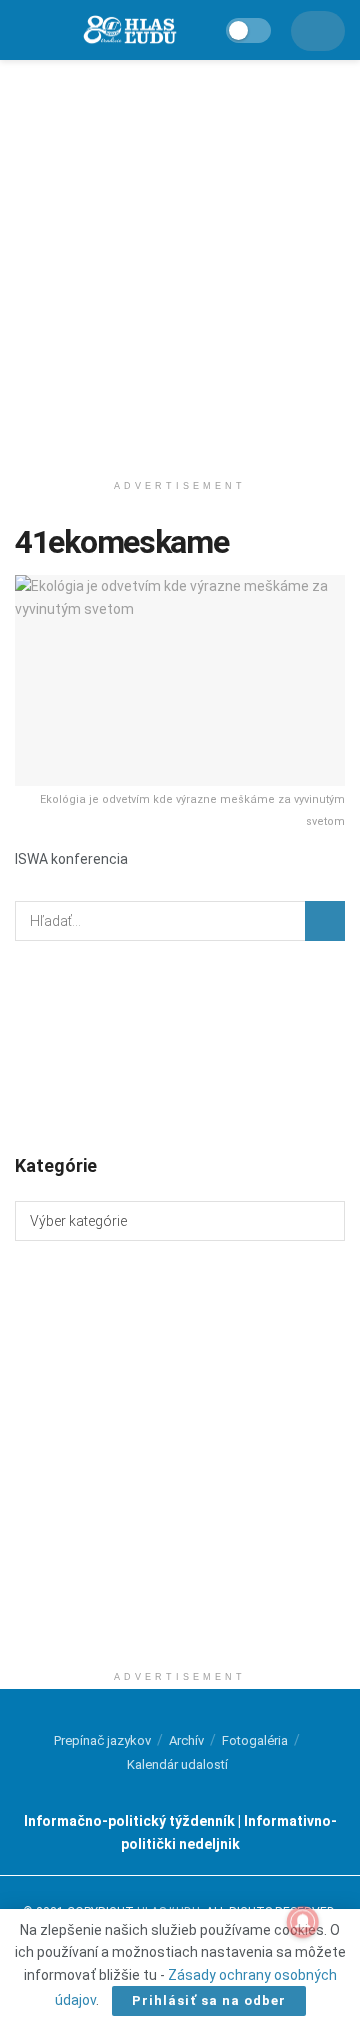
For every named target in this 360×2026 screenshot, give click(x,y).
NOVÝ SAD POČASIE (180, 1046)
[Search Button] (325, 921)
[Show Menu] (24, 30)
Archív (186, 1740)
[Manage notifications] (303, 1922)
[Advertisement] (180, 260)
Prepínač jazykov (102, 1740)
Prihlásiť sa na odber (209, 2000)
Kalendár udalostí (177, 1764)
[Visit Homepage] (129, 30)
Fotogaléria (255, 1740)
